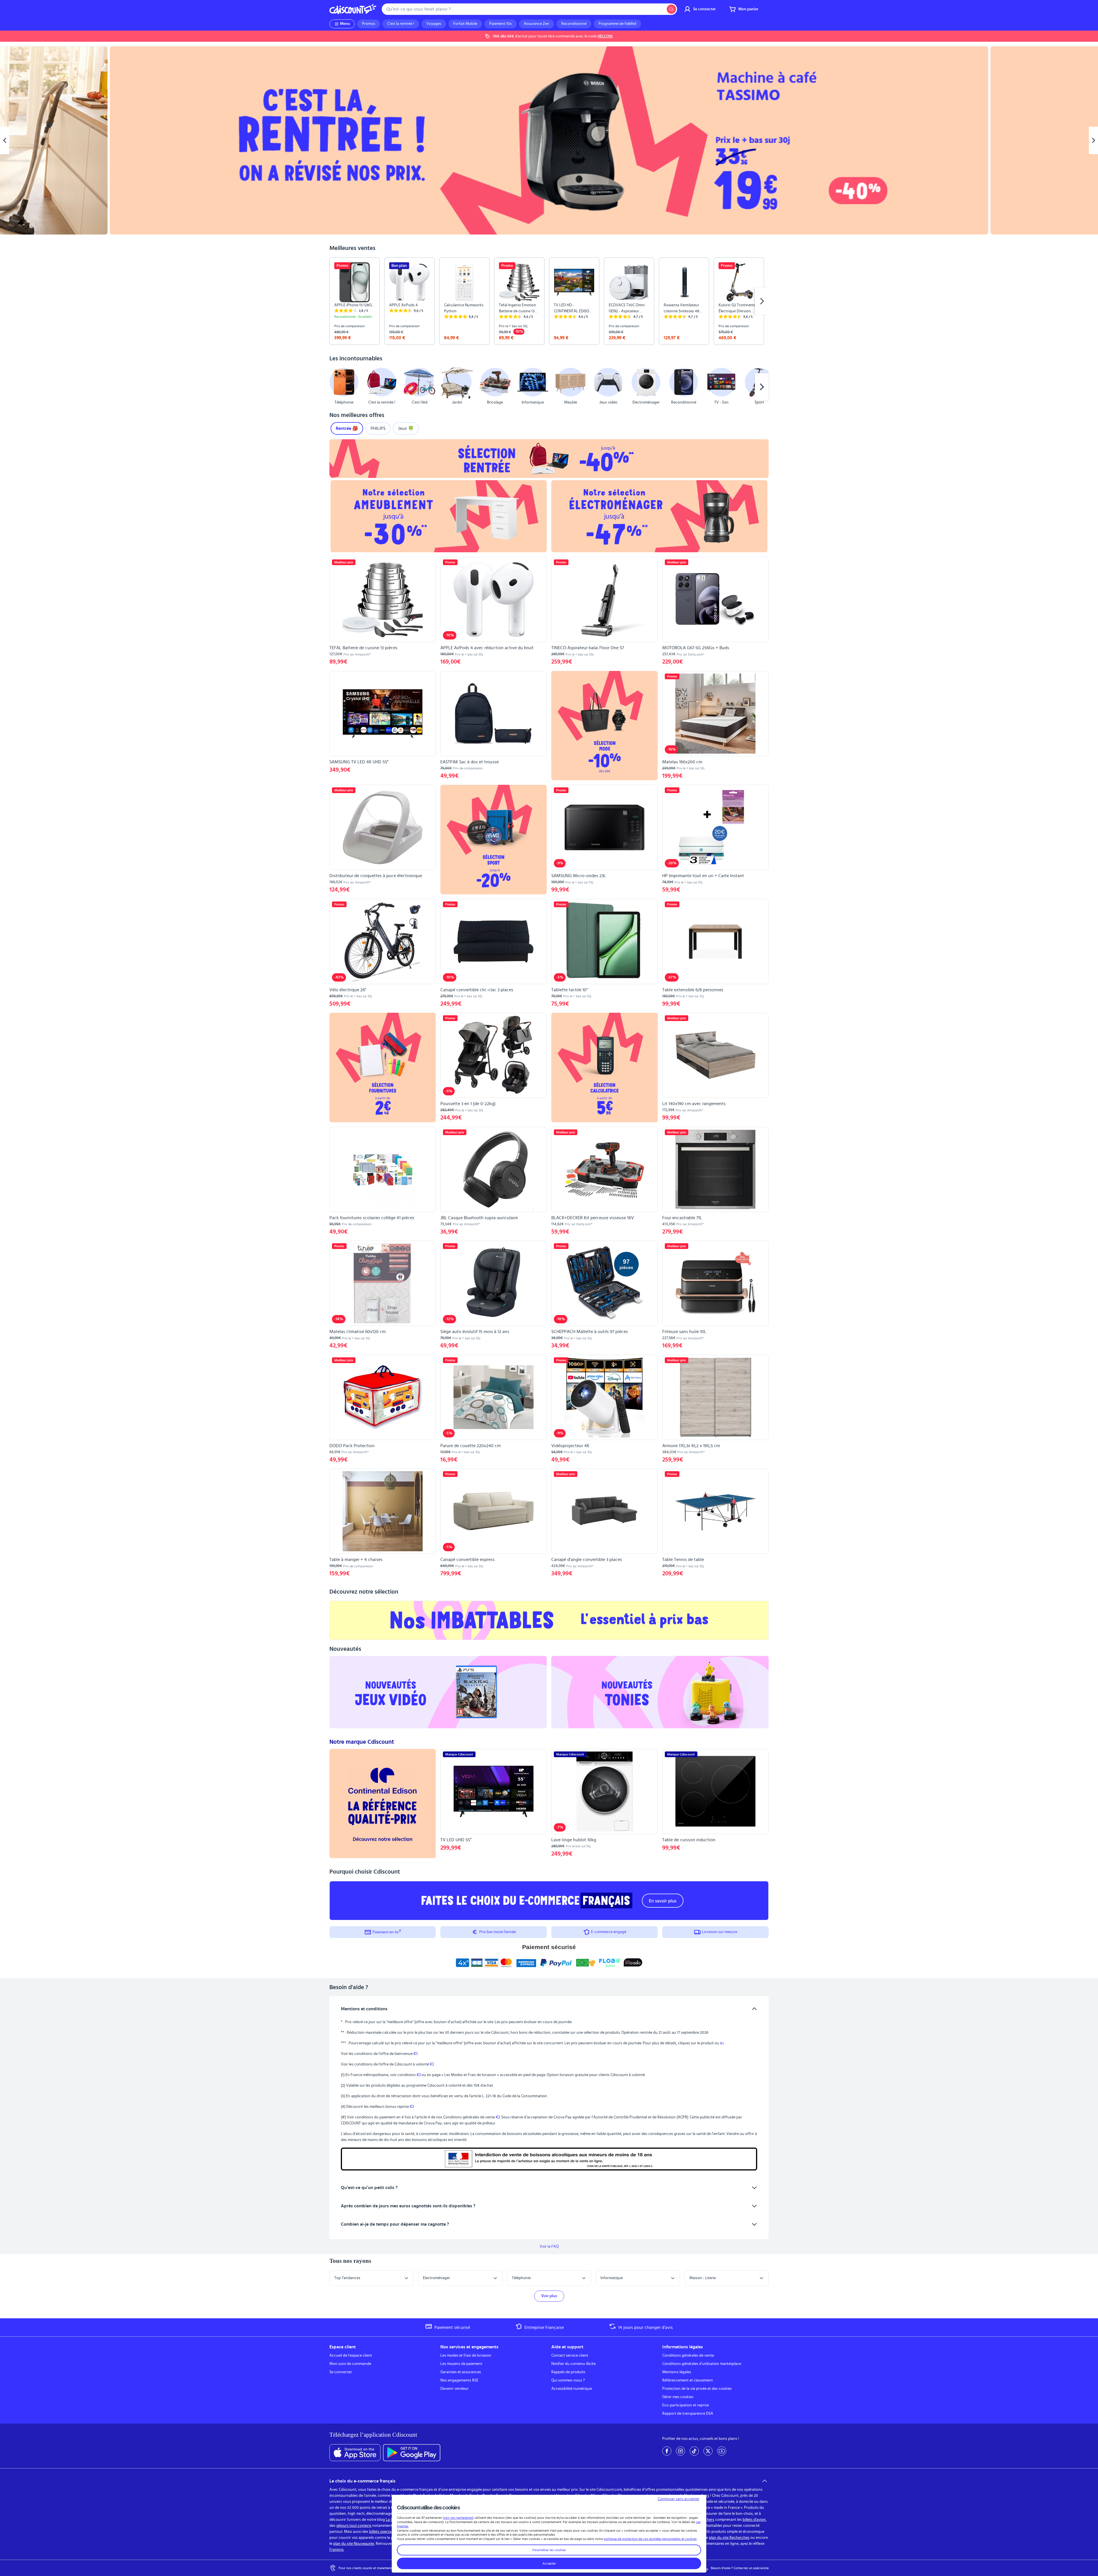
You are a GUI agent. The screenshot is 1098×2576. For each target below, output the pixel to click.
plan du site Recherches (729, 2538)
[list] (549, 301)
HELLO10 (605, 36)
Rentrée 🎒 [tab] (347, 428)
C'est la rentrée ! (401, 24)
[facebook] (667, 2451)
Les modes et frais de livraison (466, 2355)
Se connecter (341, 2372)
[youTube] (722, 2451)
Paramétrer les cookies (549, 2550)
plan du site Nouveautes (354, 2544)
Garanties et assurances (461, 2372)
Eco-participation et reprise (686, 2405)
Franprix (337, 2550)
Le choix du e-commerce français (362, 2481)
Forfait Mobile (465, 24)
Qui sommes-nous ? (568, 2380)
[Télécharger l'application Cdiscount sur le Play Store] (412, 2453)
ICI (415, 2054)
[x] (708, 2451)
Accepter (549, 2563)
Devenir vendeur (454, 2389)
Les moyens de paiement (461, 2364)
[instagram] (681, 2451)
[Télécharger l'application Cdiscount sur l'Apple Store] (355, 2453)
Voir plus (549, 2296)
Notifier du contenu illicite (573, 2364)
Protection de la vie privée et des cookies (697, 2389)
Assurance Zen (537, 24)
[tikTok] (694, 2451)
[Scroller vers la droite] (762, 301)
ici (722, 2043)
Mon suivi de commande (350, 2364)
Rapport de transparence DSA (688, 2414)
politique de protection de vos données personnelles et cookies (650, 2539)
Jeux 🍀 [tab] (406, 428)
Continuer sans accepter (679, 2499)
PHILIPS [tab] (378, 428)
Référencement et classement (688, 2380)
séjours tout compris (354, 2526)
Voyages (434, 24)
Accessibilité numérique (572, 2389)
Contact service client (570, 2355)
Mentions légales (677, 2372)
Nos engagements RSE (459, 2380)
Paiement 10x (501, 24)
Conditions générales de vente (688, 2355)
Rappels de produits (568, 2372)
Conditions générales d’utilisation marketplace (702, 2364)
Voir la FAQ (549, 2247)
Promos (369, 24)
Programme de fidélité (617, 24)
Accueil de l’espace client (351, 2355)
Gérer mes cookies (678, 2397)
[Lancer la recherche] (671, 9)
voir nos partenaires (458, 2518)
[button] (336, 387)
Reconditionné (574, 24)
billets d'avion (754, 2520)
